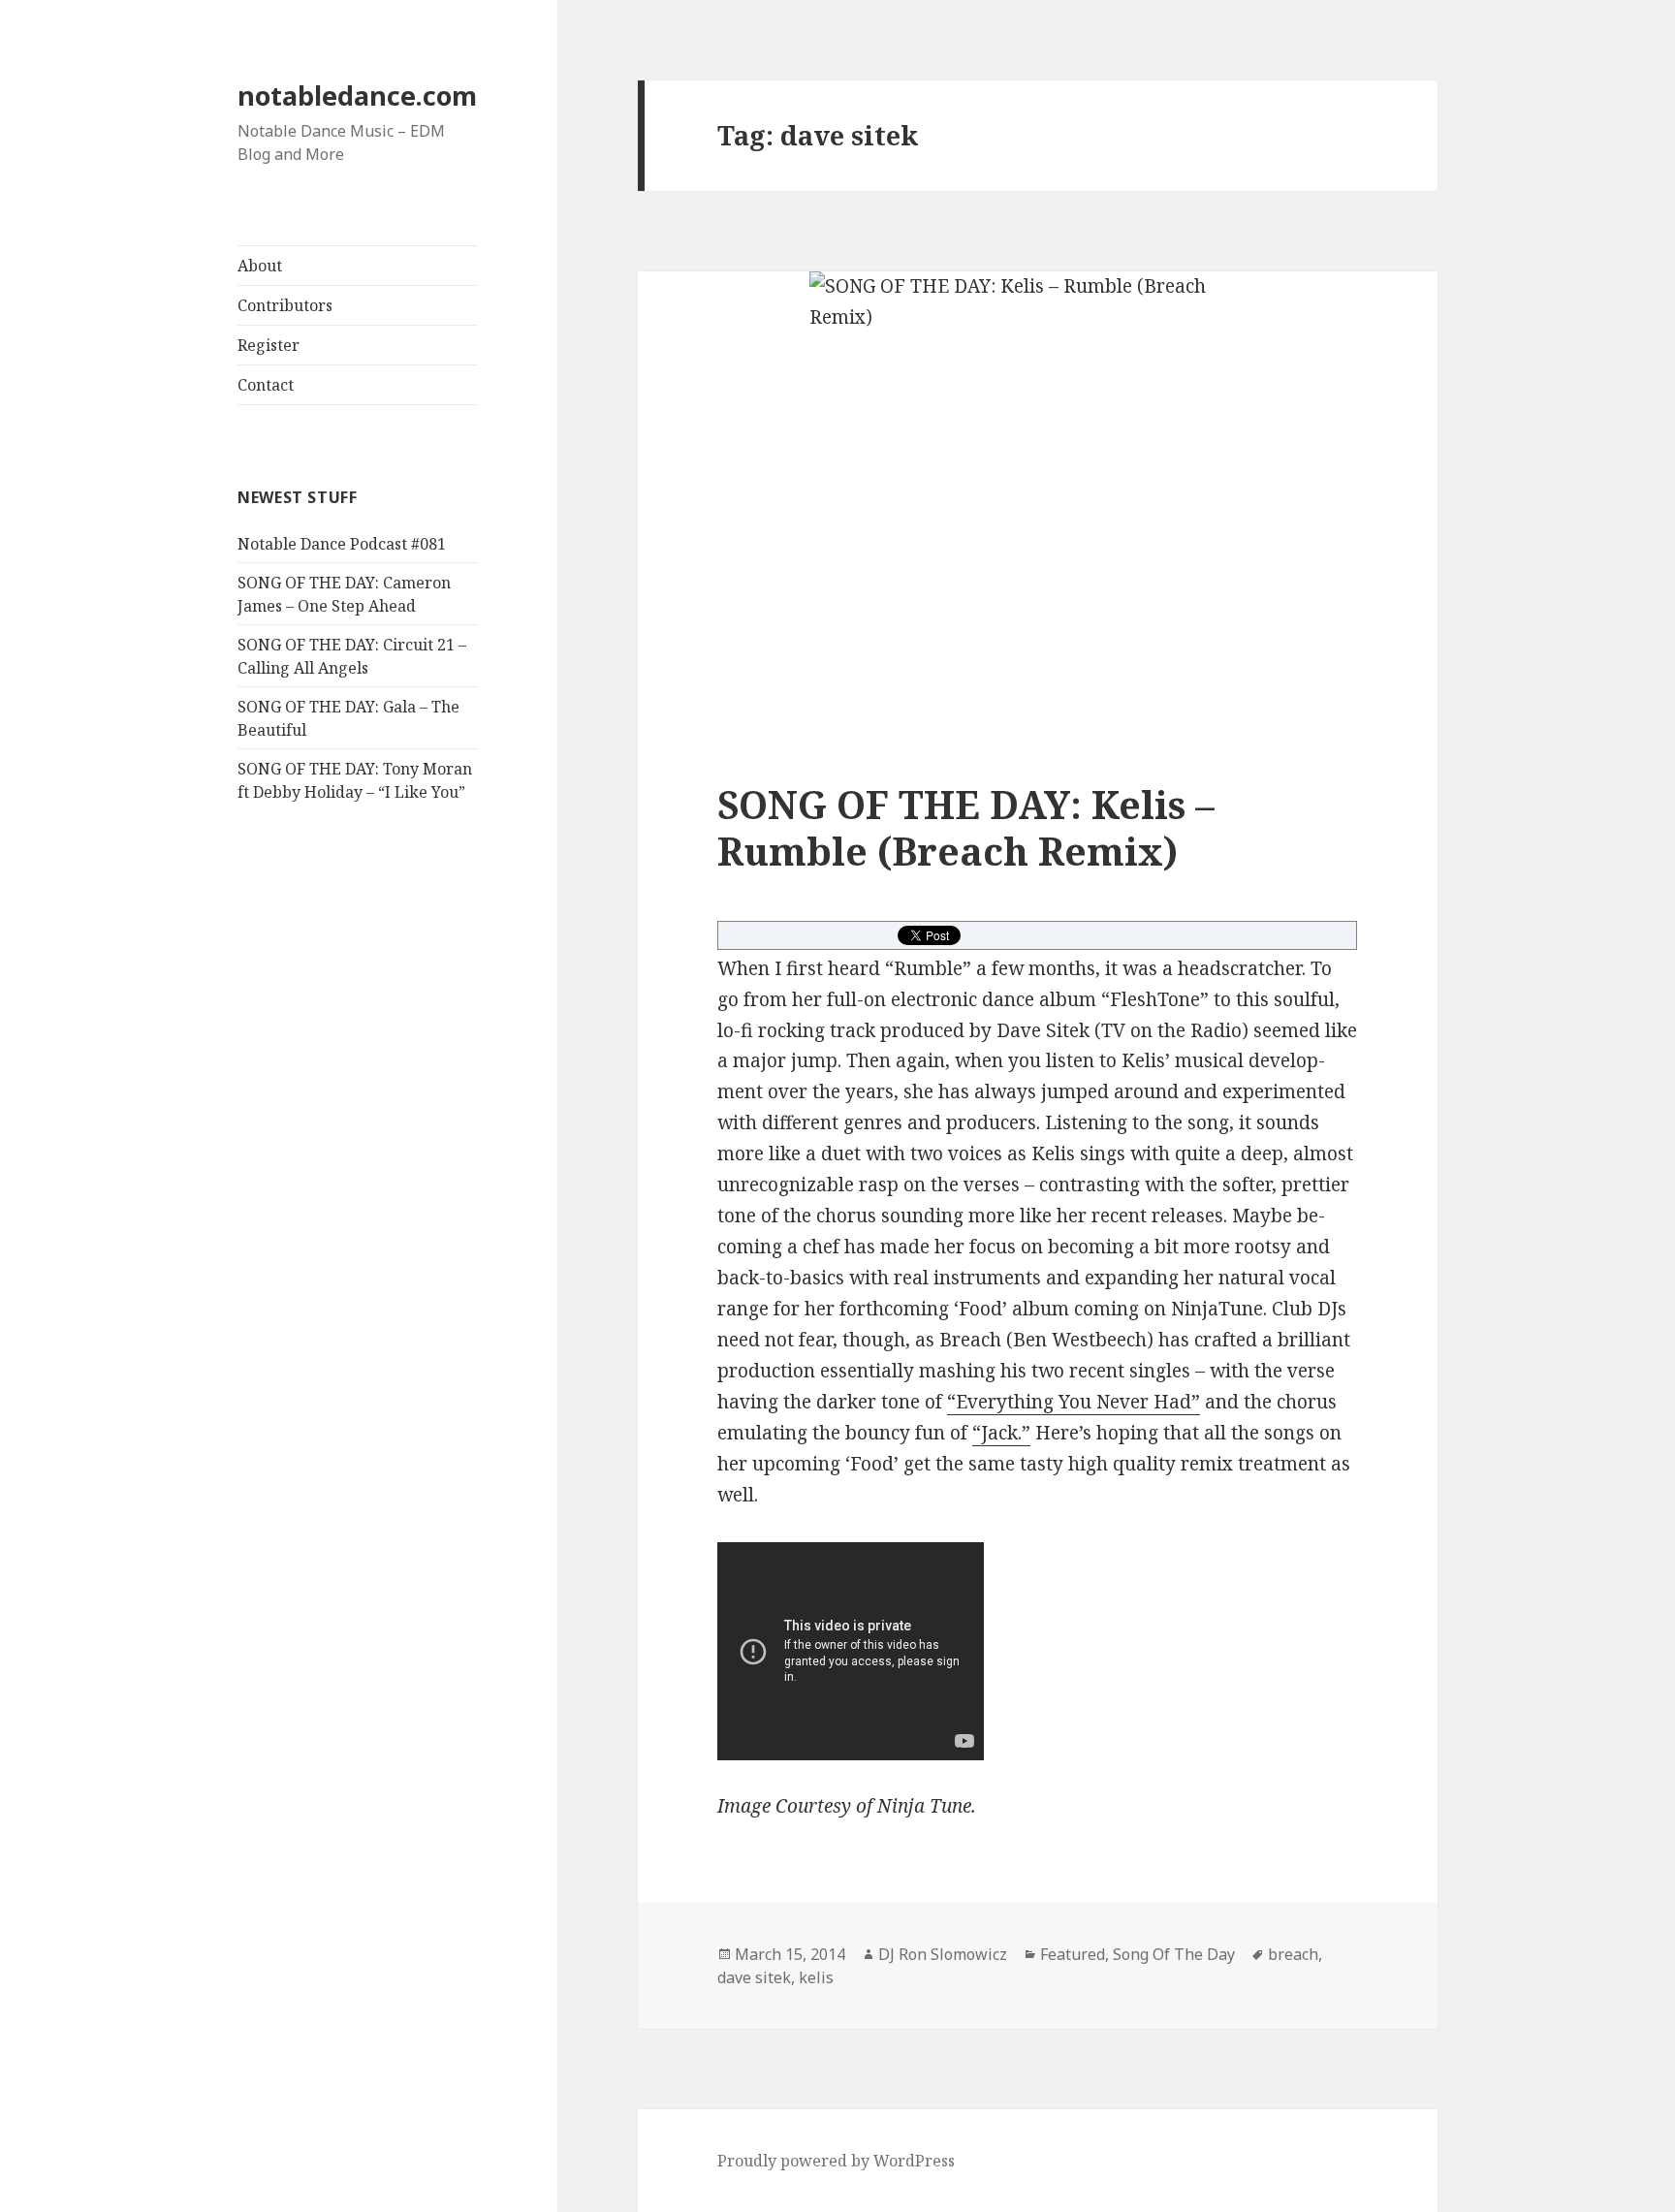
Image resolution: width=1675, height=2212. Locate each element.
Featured (1073, 1954)
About (260, 266)
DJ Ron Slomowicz (943, 1954)
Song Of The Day (1174, 1954)
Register (269, 345)
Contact (266, 385)
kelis (816, 1977)
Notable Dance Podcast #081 (342, 544)
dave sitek (754, 1977)
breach (1293, 1954)
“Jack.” (1001, 1433)
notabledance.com (357, 95)
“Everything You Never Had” (1074, 1402)
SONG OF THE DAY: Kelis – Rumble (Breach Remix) (966, 827)
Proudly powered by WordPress (836, 2161)
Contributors (285, 305)
